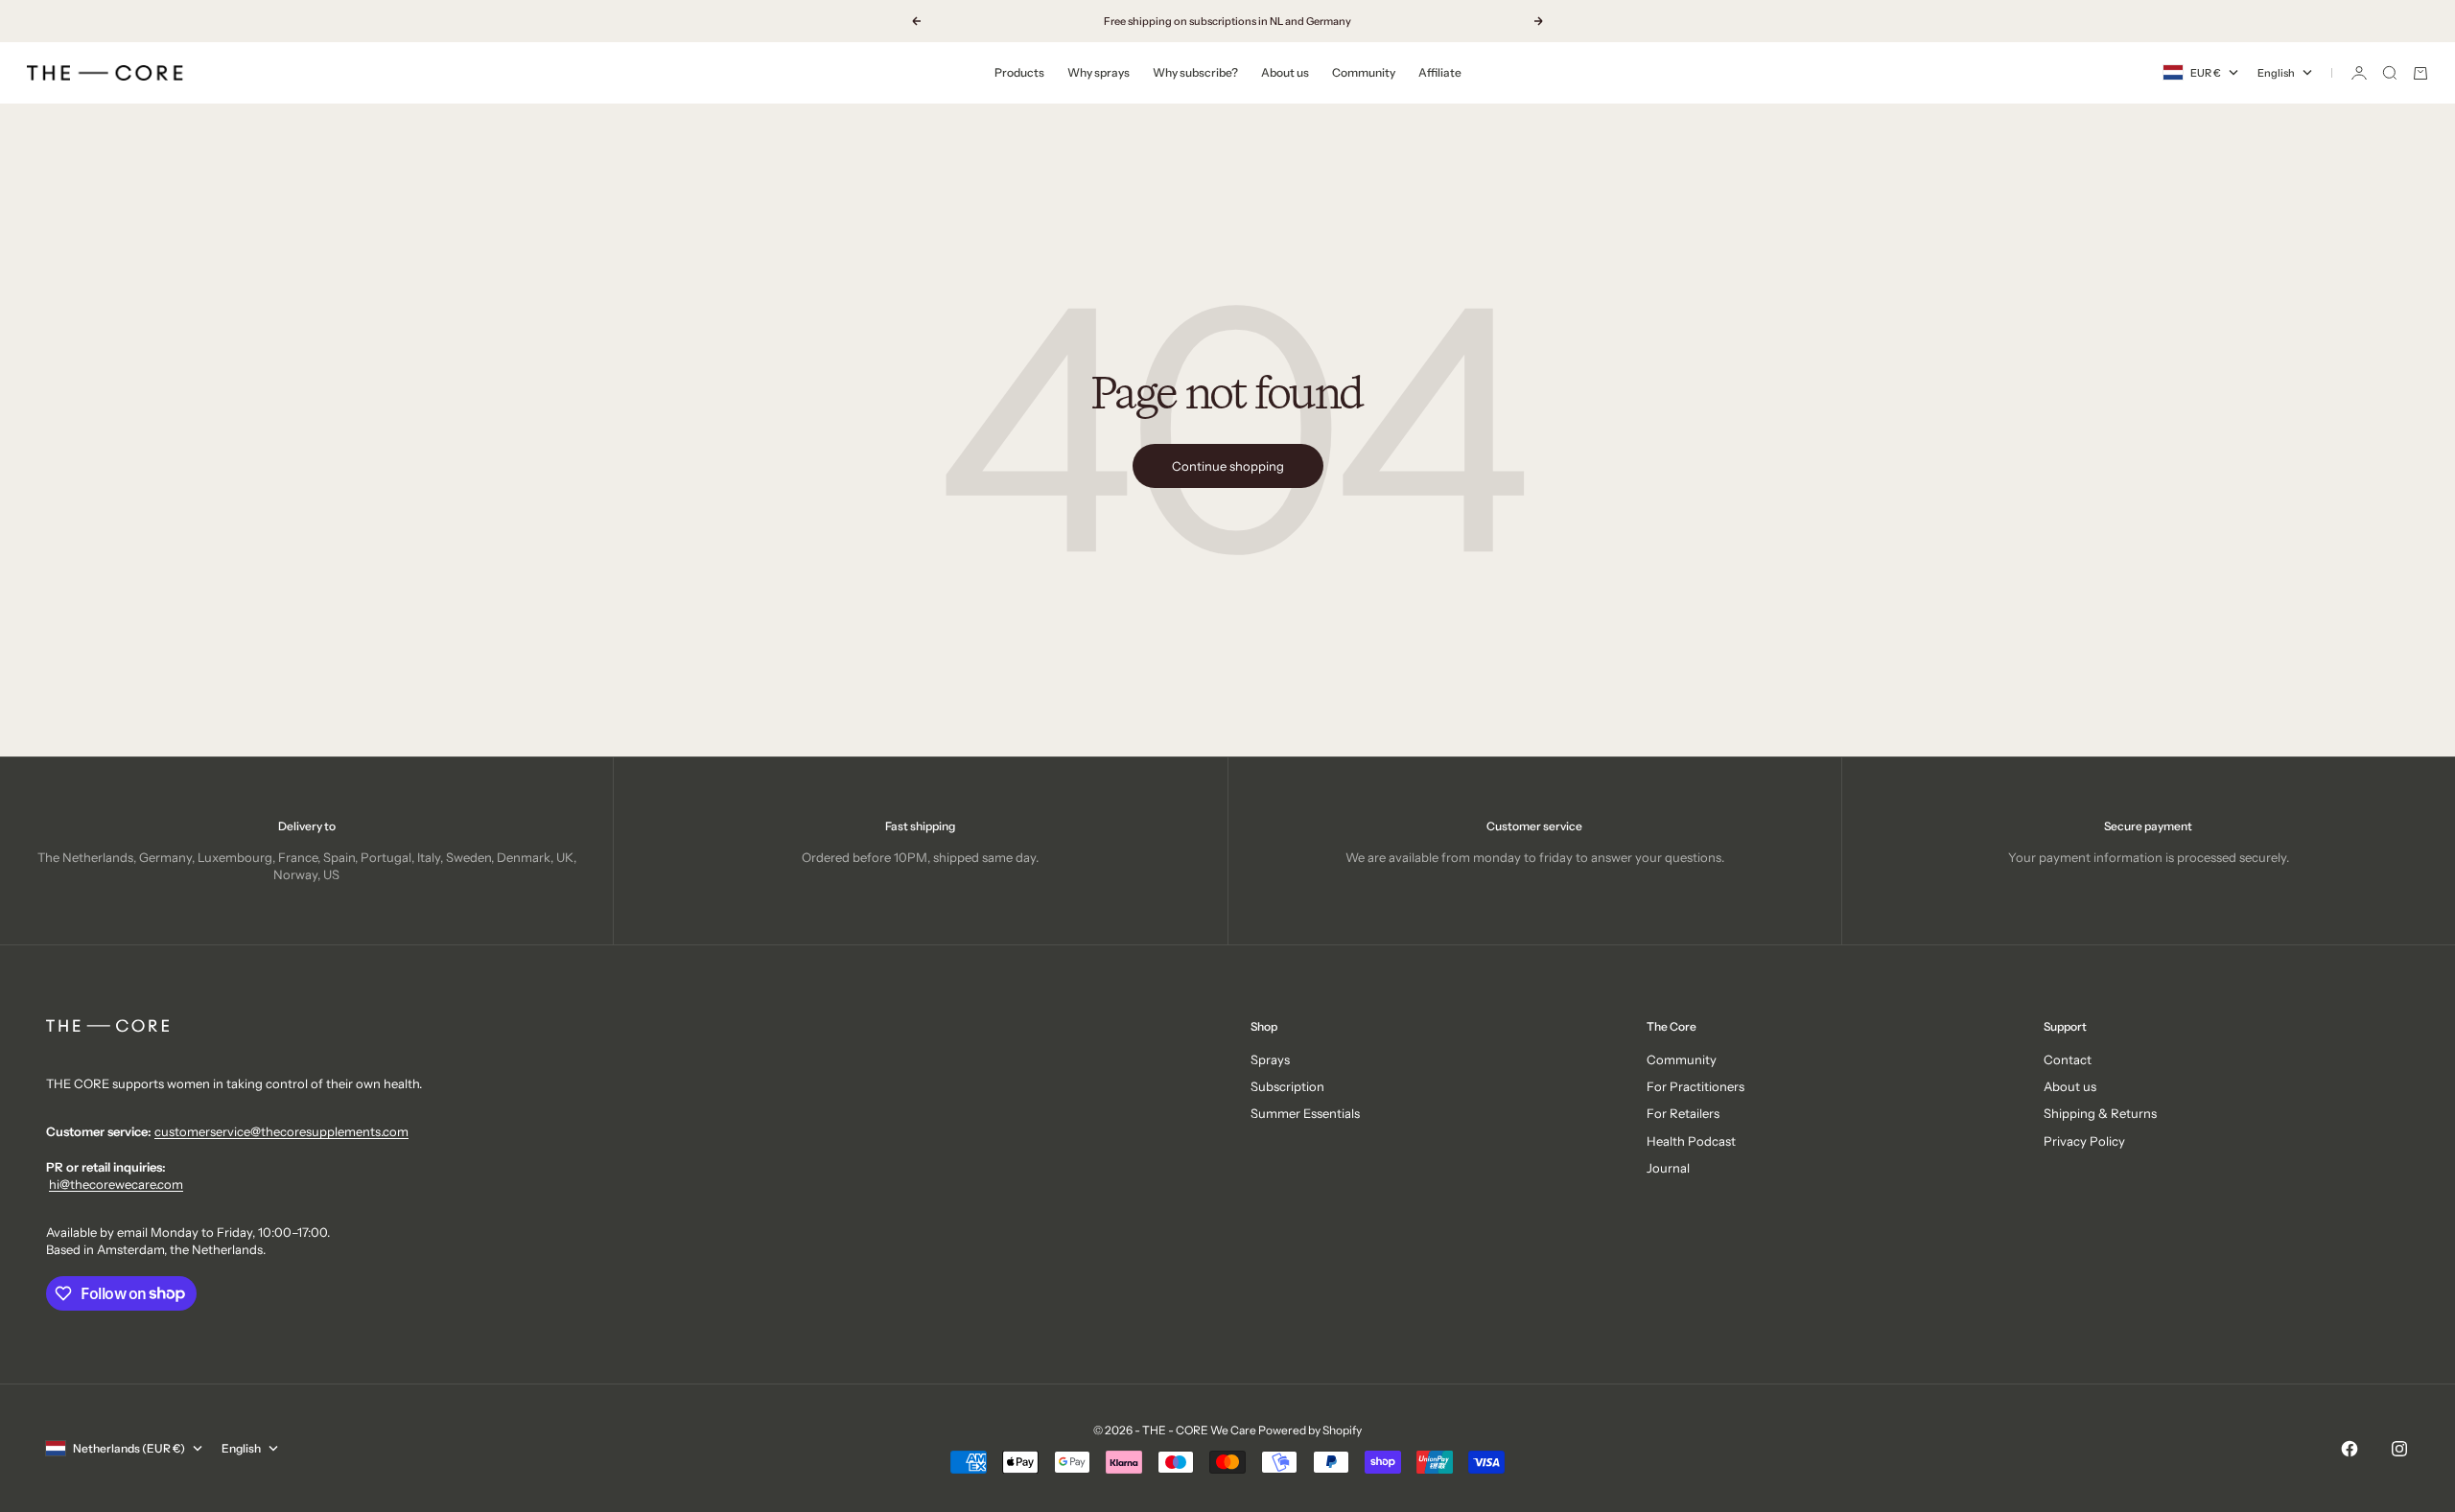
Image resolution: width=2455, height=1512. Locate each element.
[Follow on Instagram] (2399, 1449)
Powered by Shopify (1310, 1430)
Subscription (1287, 1086)
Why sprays (1099, 72)
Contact (2068, 1059)
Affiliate (1440, 72)
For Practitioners (1695, 1086)
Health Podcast (1691, 1141)
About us (1285, 72)
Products (1019, 72)
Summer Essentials (1305, 1113)
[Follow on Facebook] (2350, 1449)
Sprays (1270, 1059)
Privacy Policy (2084, 1141)
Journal (1668, 1168)
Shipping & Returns (2100, 1113)
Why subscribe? (1195, 72)
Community (1364, 72)
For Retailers (1683, 1113)
